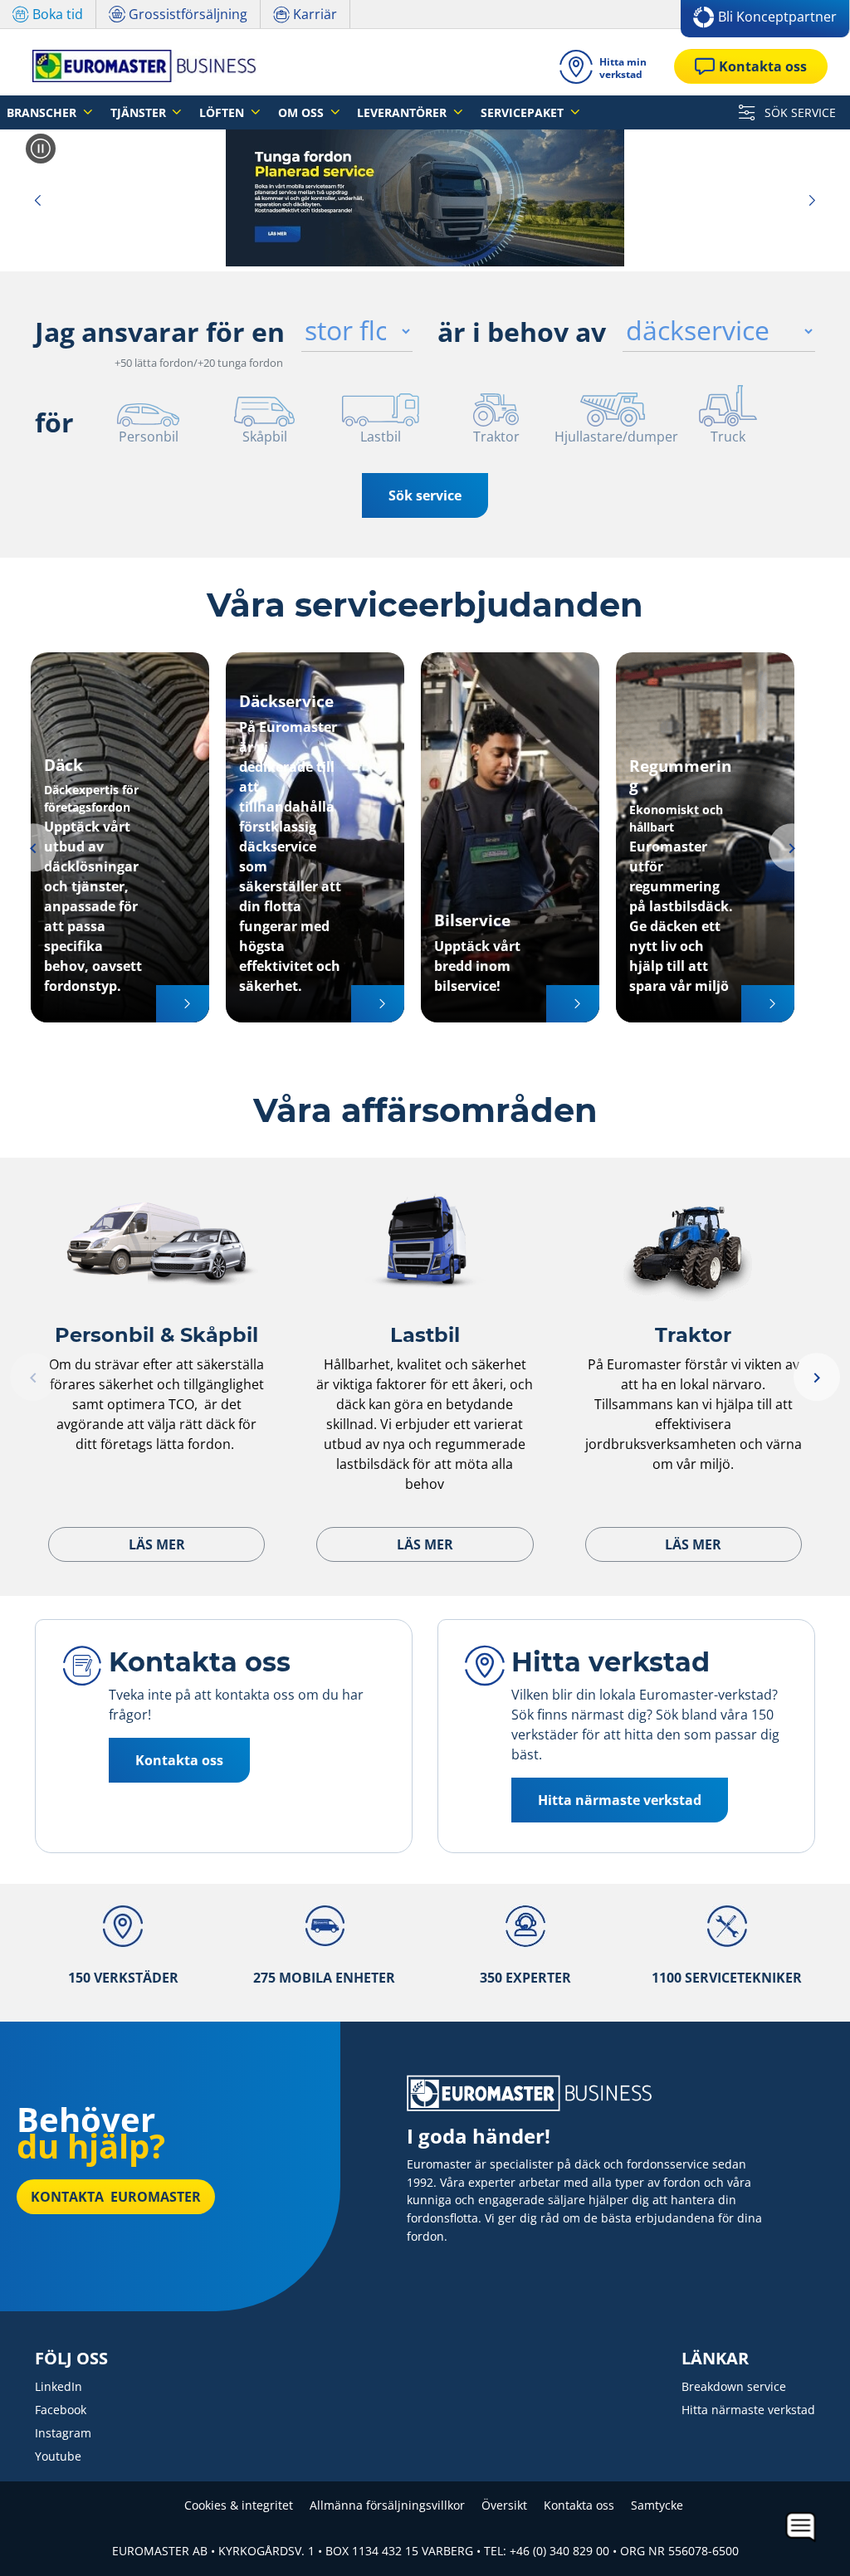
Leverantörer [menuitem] (403, 112)
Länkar (715, 2359)
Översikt (504, 2505)
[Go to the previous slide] (37, 200)
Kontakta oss (579, 2505)
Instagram (63, 2433)
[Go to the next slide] (813, 200)
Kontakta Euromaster (116, 2197)
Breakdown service (734, 2386)
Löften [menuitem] (223, 112)
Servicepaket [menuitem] (524, 112)
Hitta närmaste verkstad (748, 2410)
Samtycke (657, 2505)
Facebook (61, 2410)
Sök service (425, 495)
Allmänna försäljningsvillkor (387, 2505)
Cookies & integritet (239, 2505)
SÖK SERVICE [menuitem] (799, 112)
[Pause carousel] (41, 149)
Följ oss (71, 2359)
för (54, 422)
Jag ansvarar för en (160, 332)
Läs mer (157, 1544)
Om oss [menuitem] (303, 112)
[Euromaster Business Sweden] (139, 66)
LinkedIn (59, 2386)
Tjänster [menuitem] (140, 112)
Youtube (58, 2456)
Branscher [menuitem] (43, 112)
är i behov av (522, 332)
